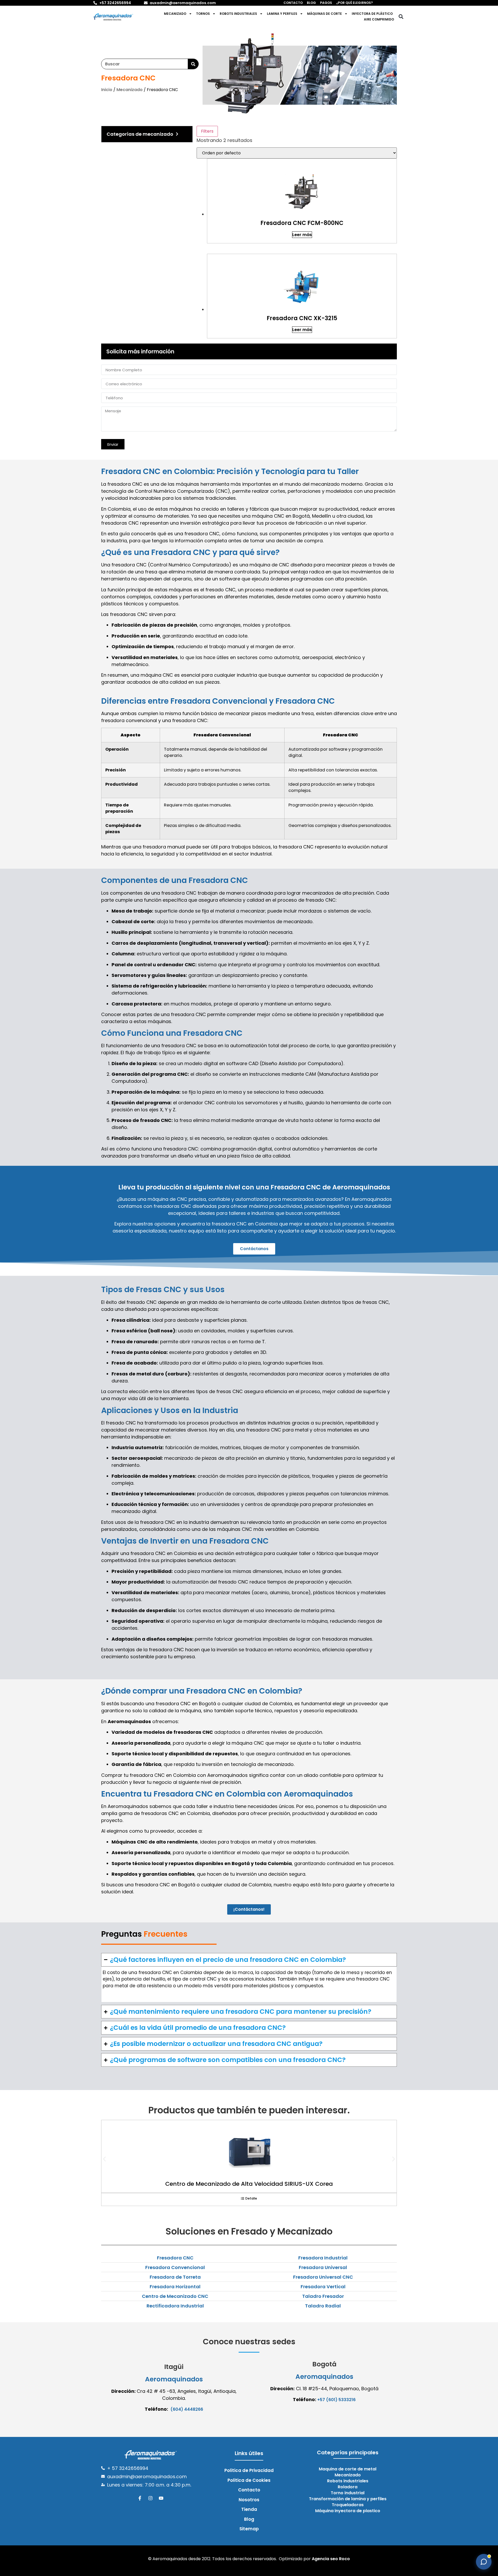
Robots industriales (238, 14)
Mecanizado (175, 14)
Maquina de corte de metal (348, 2469)
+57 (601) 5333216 (336, 2400)
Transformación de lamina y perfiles (348, 2499)
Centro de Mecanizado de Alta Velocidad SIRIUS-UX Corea (249, 2184)
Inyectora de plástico (372, 14)
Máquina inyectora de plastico (348, 2511)
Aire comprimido (379, 19)
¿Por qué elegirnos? (354, 3)
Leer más (302, 235)
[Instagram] (150, 2498)
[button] (401, 17)
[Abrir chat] (484, 2562)
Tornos (203, 14)
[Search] (193, 64)
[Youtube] (161, 2498)
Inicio (107, 90)
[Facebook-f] (140, 2498)
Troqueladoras (348, 2505)
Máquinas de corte (324, 14)
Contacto (293, 3)
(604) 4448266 (187, 2409)
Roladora (348, 2487)
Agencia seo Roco (331, 2559)
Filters (207, 131)
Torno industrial (348, 2493)
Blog (311, 3)
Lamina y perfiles (282, 14)
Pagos (326, 3)
